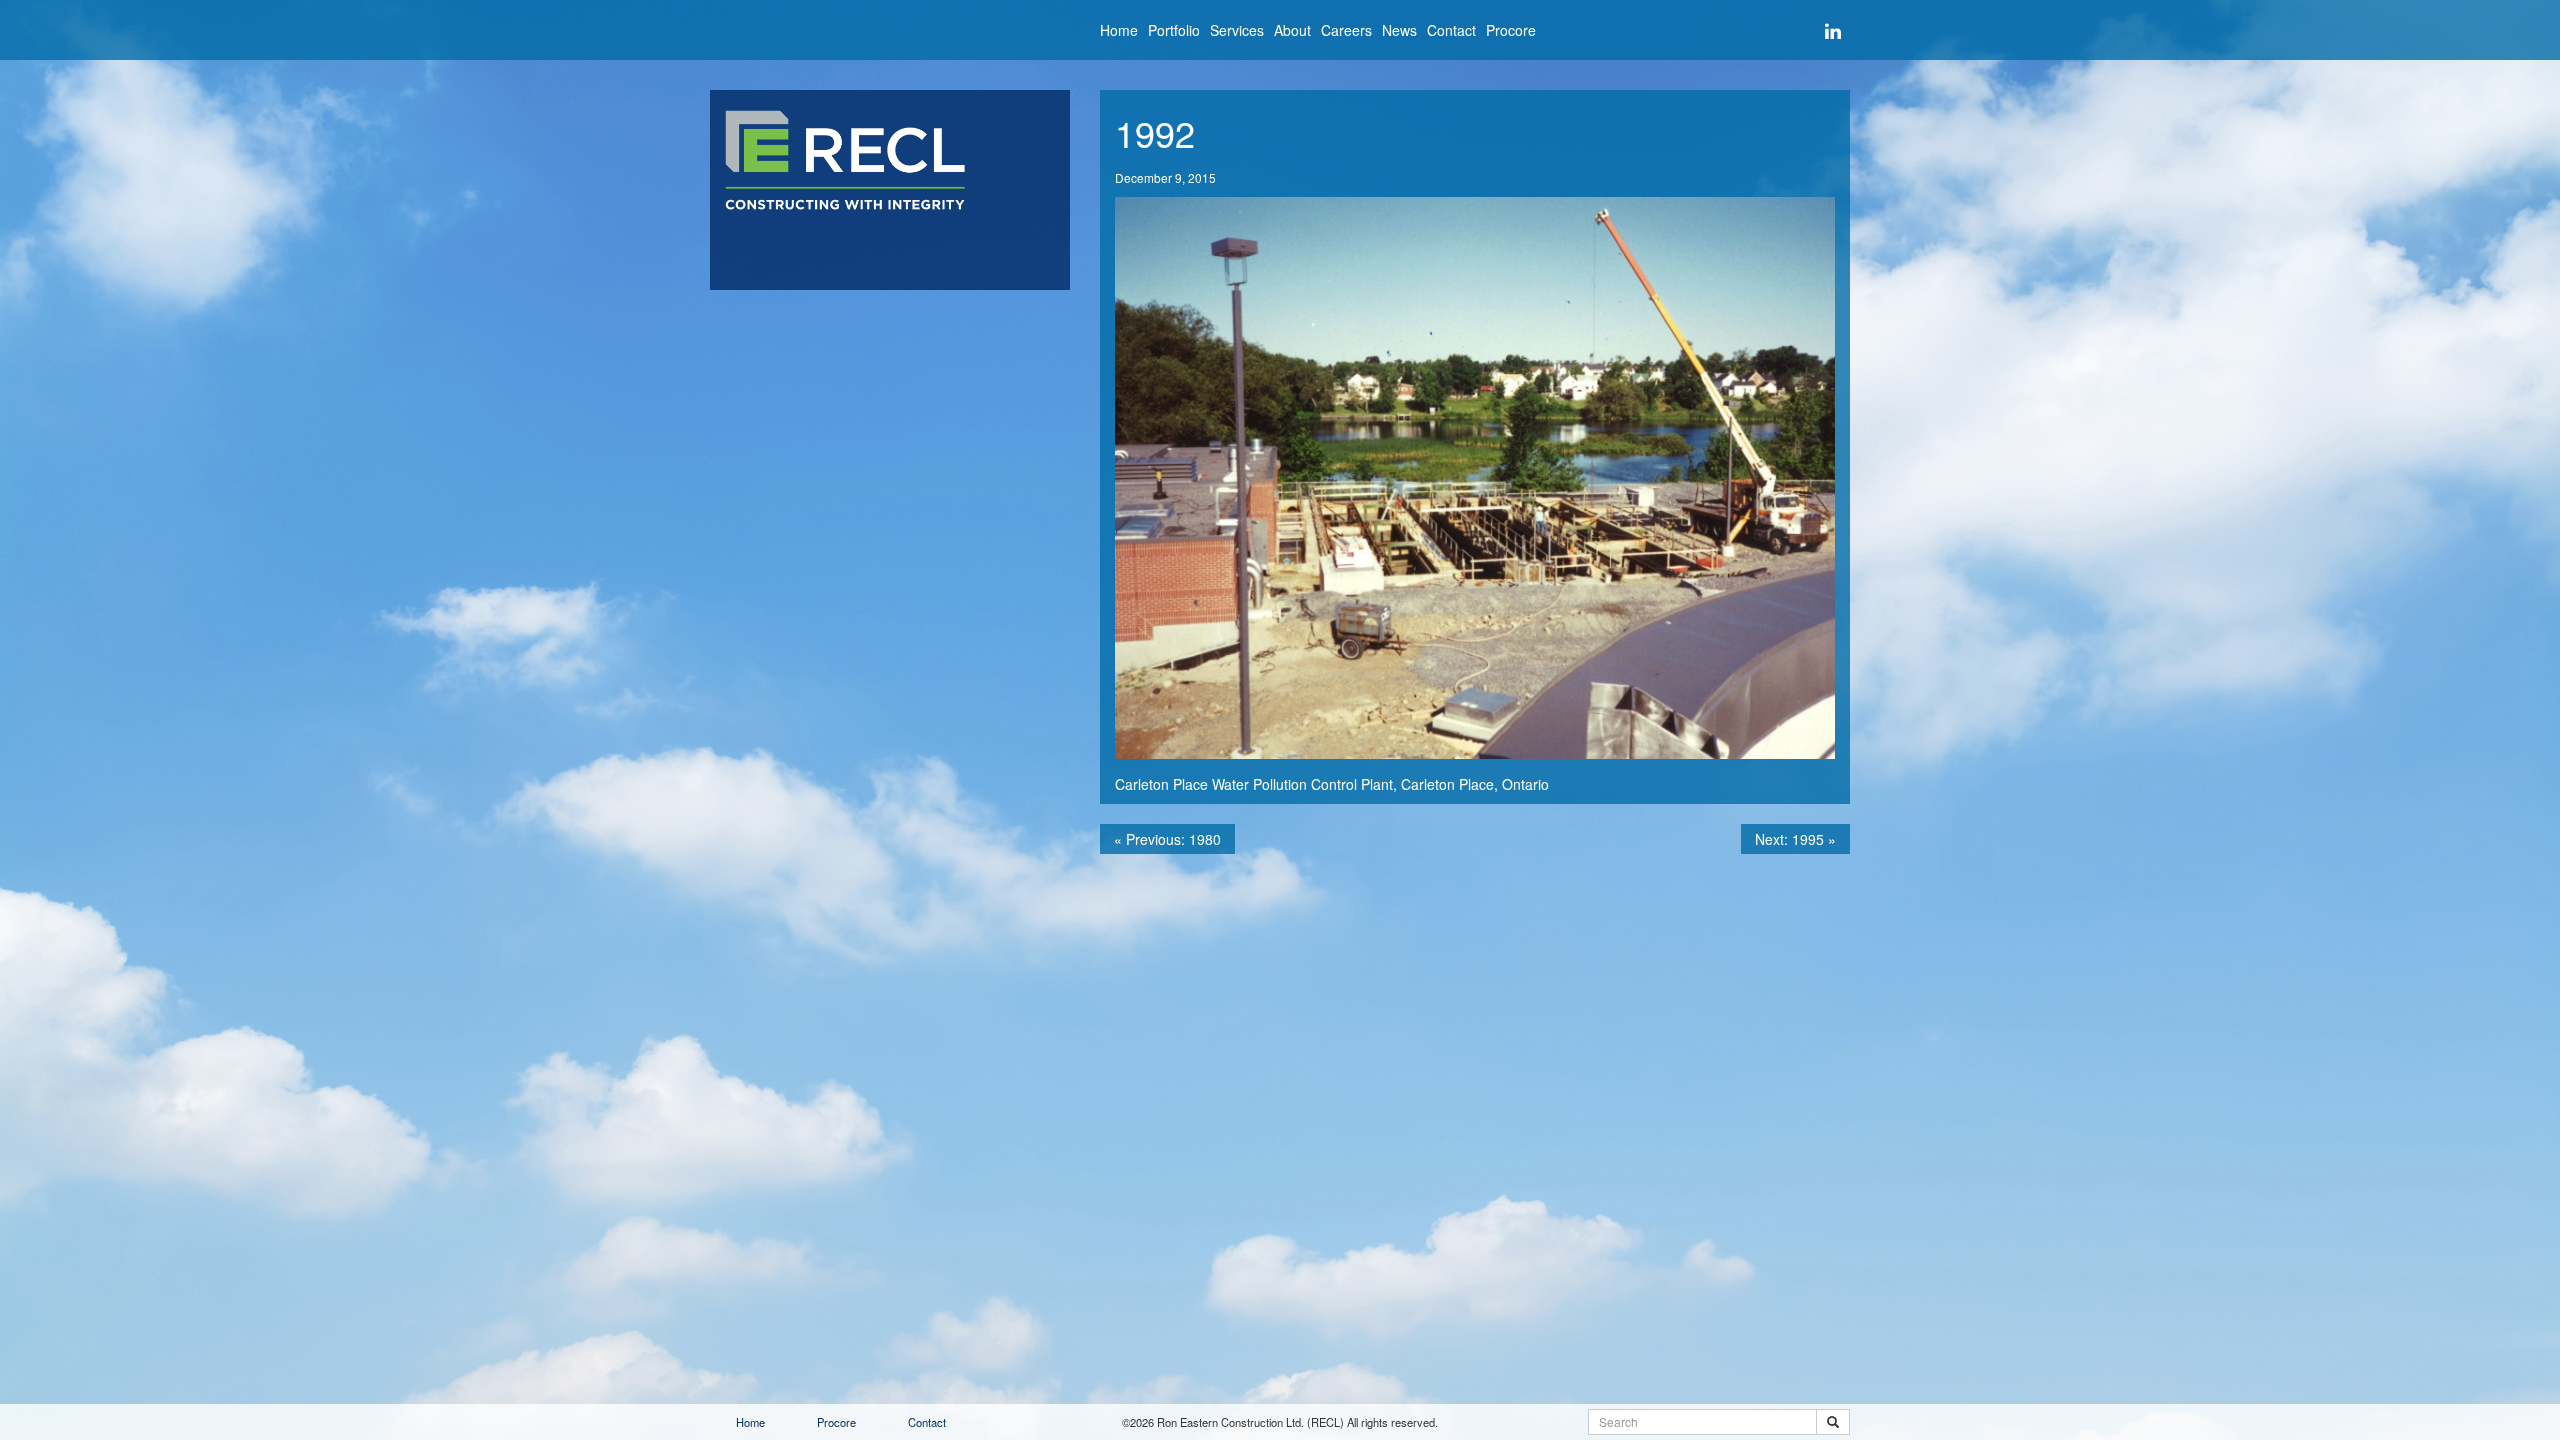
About (1292, 30)
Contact (1451, 30)
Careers (1346, 30)
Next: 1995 (1795, 839)
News (1399, 30)
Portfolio (1174, 30)
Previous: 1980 (1167, 839)
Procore (1511, 30)
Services (1237, 30)
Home (1119, 30)
